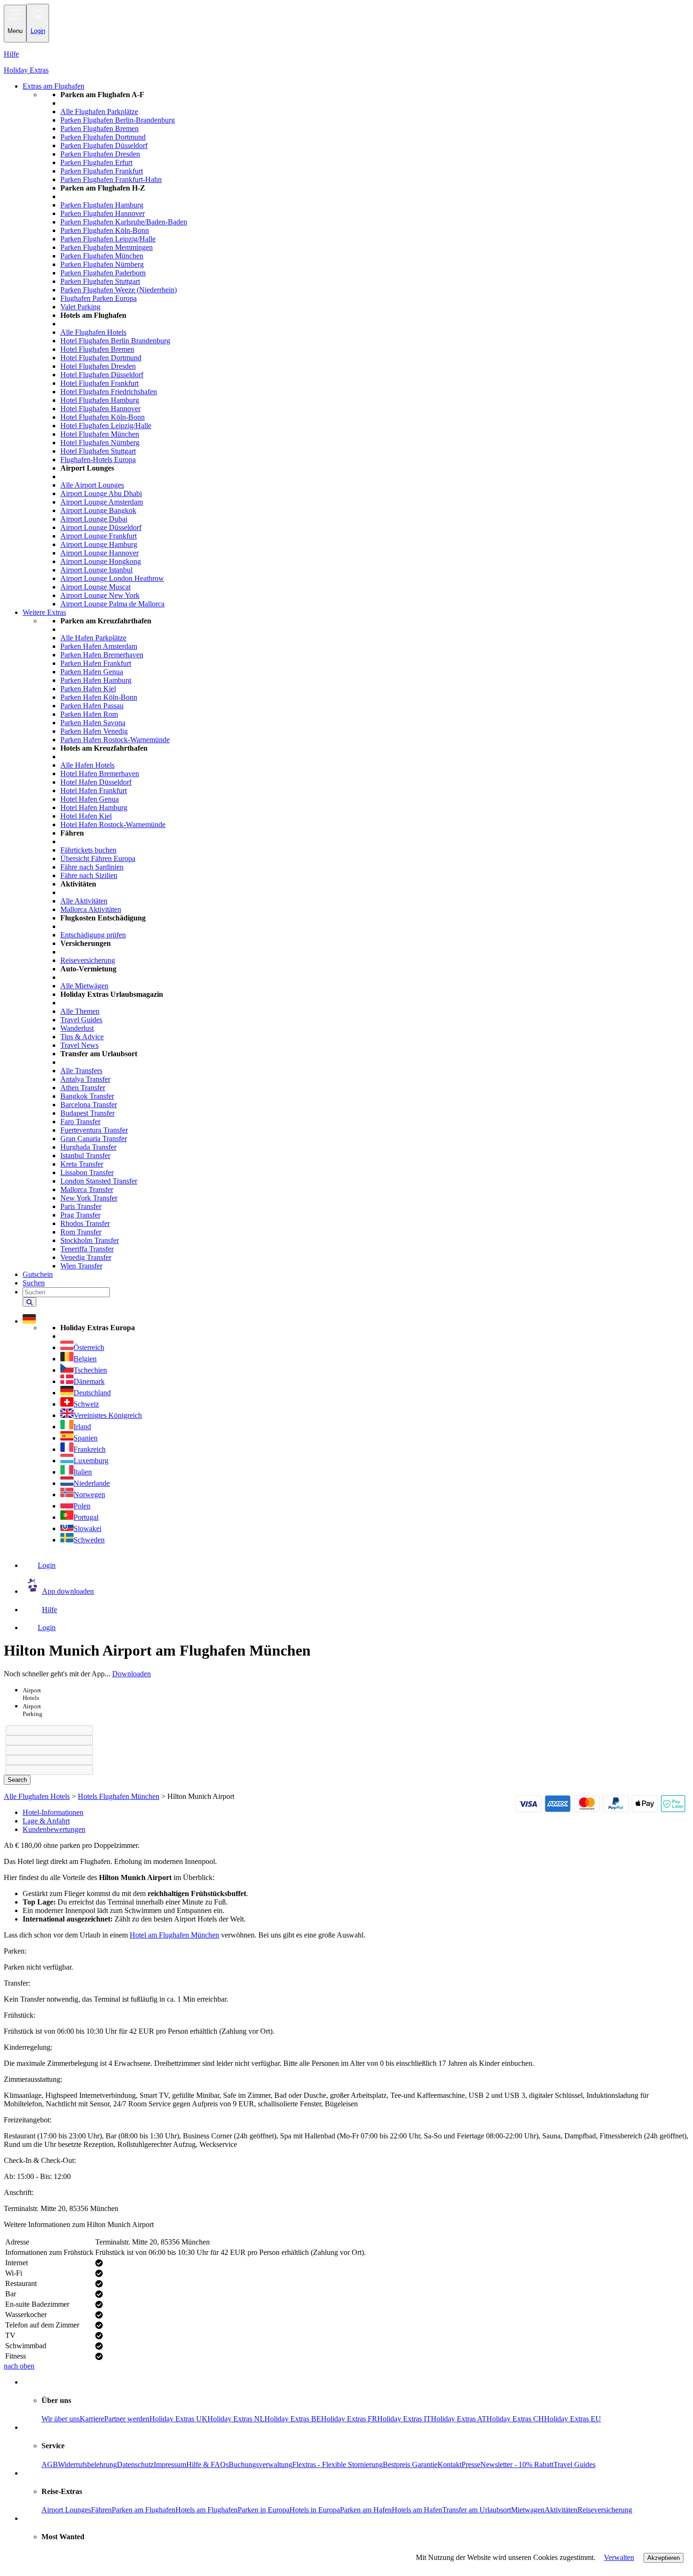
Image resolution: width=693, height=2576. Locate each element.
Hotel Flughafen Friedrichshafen (109, 392)
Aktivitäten (561, 2510)
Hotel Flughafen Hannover (100, 409)
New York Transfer (89, 1198)
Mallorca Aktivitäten (91, 909)
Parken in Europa (264, 2510)
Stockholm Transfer (90, 1240)
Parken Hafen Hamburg (96, 680)
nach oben (19, 2366)
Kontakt (450, 2464)
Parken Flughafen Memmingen (107, 247)
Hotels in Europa (315, 2510)
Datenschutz (135, 2464)
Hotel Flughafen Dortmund (101, 358)
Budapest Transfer (87, 1113)
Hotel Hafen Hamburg (94, 808)
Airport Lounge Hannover (99, 553)
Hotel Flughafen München (100, 434)
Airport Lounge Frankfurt (99, 536)
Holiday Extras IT (404, 2419)
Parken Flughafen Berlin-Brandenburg (118, 120)
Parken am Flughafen (144, 2510)
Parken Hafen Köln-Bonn (99, 697)
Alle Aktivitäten (84, 901)
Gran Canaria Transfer (94, 1139)
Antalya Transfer (85, 1079)
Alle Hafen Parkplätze (93, 638)
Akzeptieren (664, 2558)
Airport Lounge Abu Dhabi (101, 493)
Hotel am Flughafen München (174, 1935)
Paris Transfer (81, 1206)
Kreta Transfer (82, 1164)
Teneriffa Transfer (87, 1249)
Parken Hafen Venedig (94, 731)
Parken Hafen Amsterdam (99, 646)
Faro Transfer (80, 1122)
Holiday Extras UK (178, 2419)
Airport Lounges (66, 2510)
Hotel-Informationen (53, 1812)
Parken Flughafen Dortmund (103, 137)
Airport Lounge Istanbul (96, 570)
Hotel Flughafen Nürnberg (100, 443)
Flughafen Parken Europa (99, 298)
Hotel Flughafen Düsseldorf (102, 375)
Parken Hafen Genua (92, 672)
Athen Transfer (83, 1088)
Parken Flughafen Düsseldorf (104, 145)
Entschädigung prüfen (93, 935)
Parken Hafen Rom (89, 714)
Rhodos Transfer (85, 1223)
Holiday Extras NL (236, 2419)
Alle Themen (80, 1011)
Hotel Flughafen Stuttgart (98, 451)
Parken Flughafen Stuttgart (100, 281)
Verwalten (619, 2557)
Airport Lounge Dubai (94, 519)
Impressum (170, 2464)
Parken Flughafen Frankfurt (102, 171)
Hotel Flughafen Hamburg (100, 400)
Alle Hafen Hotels (87, 765)
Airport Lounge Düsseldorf (101, 527)
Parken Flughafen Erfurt (96, 162)
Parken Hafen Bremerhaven (102, 655)
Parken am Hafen (366, 2510)
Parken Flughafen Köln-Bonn (105, 230)
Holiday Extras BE (293, 2419)
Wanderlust (77, 1028)
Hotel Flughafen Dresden (98, 366)
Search (17, 1780)
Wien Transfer (81, 1266)
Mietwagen (528, 2510)
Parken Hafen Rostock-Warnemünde (115, 740)
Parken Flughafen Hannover (103, 213)
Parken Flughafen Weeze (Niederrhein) (119, 290)
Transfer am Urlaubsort (477, 2510)
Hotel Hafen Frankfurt (94, 791)
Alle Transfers (81, 1071)
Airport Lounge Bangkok (98, 510)
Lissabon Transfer (87, 1172)
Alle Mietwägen (84, 986)
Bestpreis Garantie (410, 2464)
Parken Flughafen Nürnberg (102, 264)
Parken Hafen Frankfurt (96, 663)
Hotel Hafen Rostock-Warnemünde (113, 824)
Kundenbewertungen (54, 1829)
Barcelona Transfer (89, 1105)
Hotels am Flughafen (206, 2510)
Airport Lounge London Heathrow (112, 578)
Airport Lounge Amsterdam (102, 502)
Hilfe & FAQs (207, 2464)
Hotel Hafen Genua (90, 799)
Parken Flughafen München (102, 256)
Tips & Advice (82, 1037)
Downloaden (132, 1674)
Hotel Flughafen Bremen (97, 349)
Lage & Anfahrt (46, 1821)
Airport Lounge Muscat (95, 587)
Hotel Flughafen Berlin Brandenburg (115, 341)
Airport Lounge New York (100, 595)
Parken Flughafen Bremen (99, 128)
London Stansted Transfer (99, 1181)
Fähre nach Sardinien (92, 867)
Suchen (34, 1283)
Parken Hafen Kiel (88, 689)
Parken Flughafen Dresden (100, 154)
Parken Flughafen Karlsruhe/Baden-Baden (124, 222)
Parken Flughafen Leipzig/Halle (108, 239)
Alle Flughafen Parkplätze (99, 112)
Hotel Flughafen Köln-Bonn (103, 417)
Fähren (101, 2510)
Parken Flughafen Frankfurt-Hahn (111, 179)
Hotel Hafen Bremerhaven (100, 774)
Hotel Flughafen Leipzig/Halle (106, 426)
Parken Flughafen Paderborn (103, 273)
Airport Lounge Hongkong (101, 561)
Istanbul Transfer (85, 1155)
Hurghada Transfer (88, 1147)
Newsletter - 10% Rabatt (517, 2464)
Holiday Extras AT (459, 2419)
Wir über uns (61, 2419)
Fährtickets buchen (88, 850)
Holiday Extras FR (349, 2419)
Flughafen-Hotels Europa (98, 460)
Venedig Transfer (86, 1257)
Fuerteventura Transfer (94, 1130)
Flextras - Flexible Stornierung (338, 2464)
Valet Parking (80, 307)
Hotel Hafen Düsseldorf (96, 782)
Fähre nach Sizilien (89, 875)
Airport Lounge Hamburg (99, 544)
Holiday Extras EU (573, 2419)
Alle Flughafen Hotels (93, 332)
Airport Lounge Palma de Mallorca (112, 604)
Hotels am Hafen (417, 2510)
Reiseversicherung (88, 960)
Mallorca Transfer (87, 1189)
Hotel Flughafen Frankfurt (99, 383)
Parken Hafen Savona (93, 723)
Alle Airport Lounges (92, 485)
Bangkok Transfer (87, 1096)
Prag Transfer (80, 1215)
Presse (471, 2464)
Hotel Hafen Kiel (86, 816)
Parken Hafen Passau (92, 706)
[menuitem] (365, 349)
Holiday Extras (26, 70)
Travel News (79, 1045)
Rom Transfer (81, 1232)
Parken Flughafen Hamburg (102, 205)
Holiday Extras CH (515, 2419)
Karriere (92, 2419)
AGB (50, 2464)
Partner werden (127, 2419)
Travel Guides (81, 1020)
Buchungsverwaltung (260, 2464)
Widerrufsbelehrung (87, 2464)
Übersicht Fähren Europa (98, 858)
